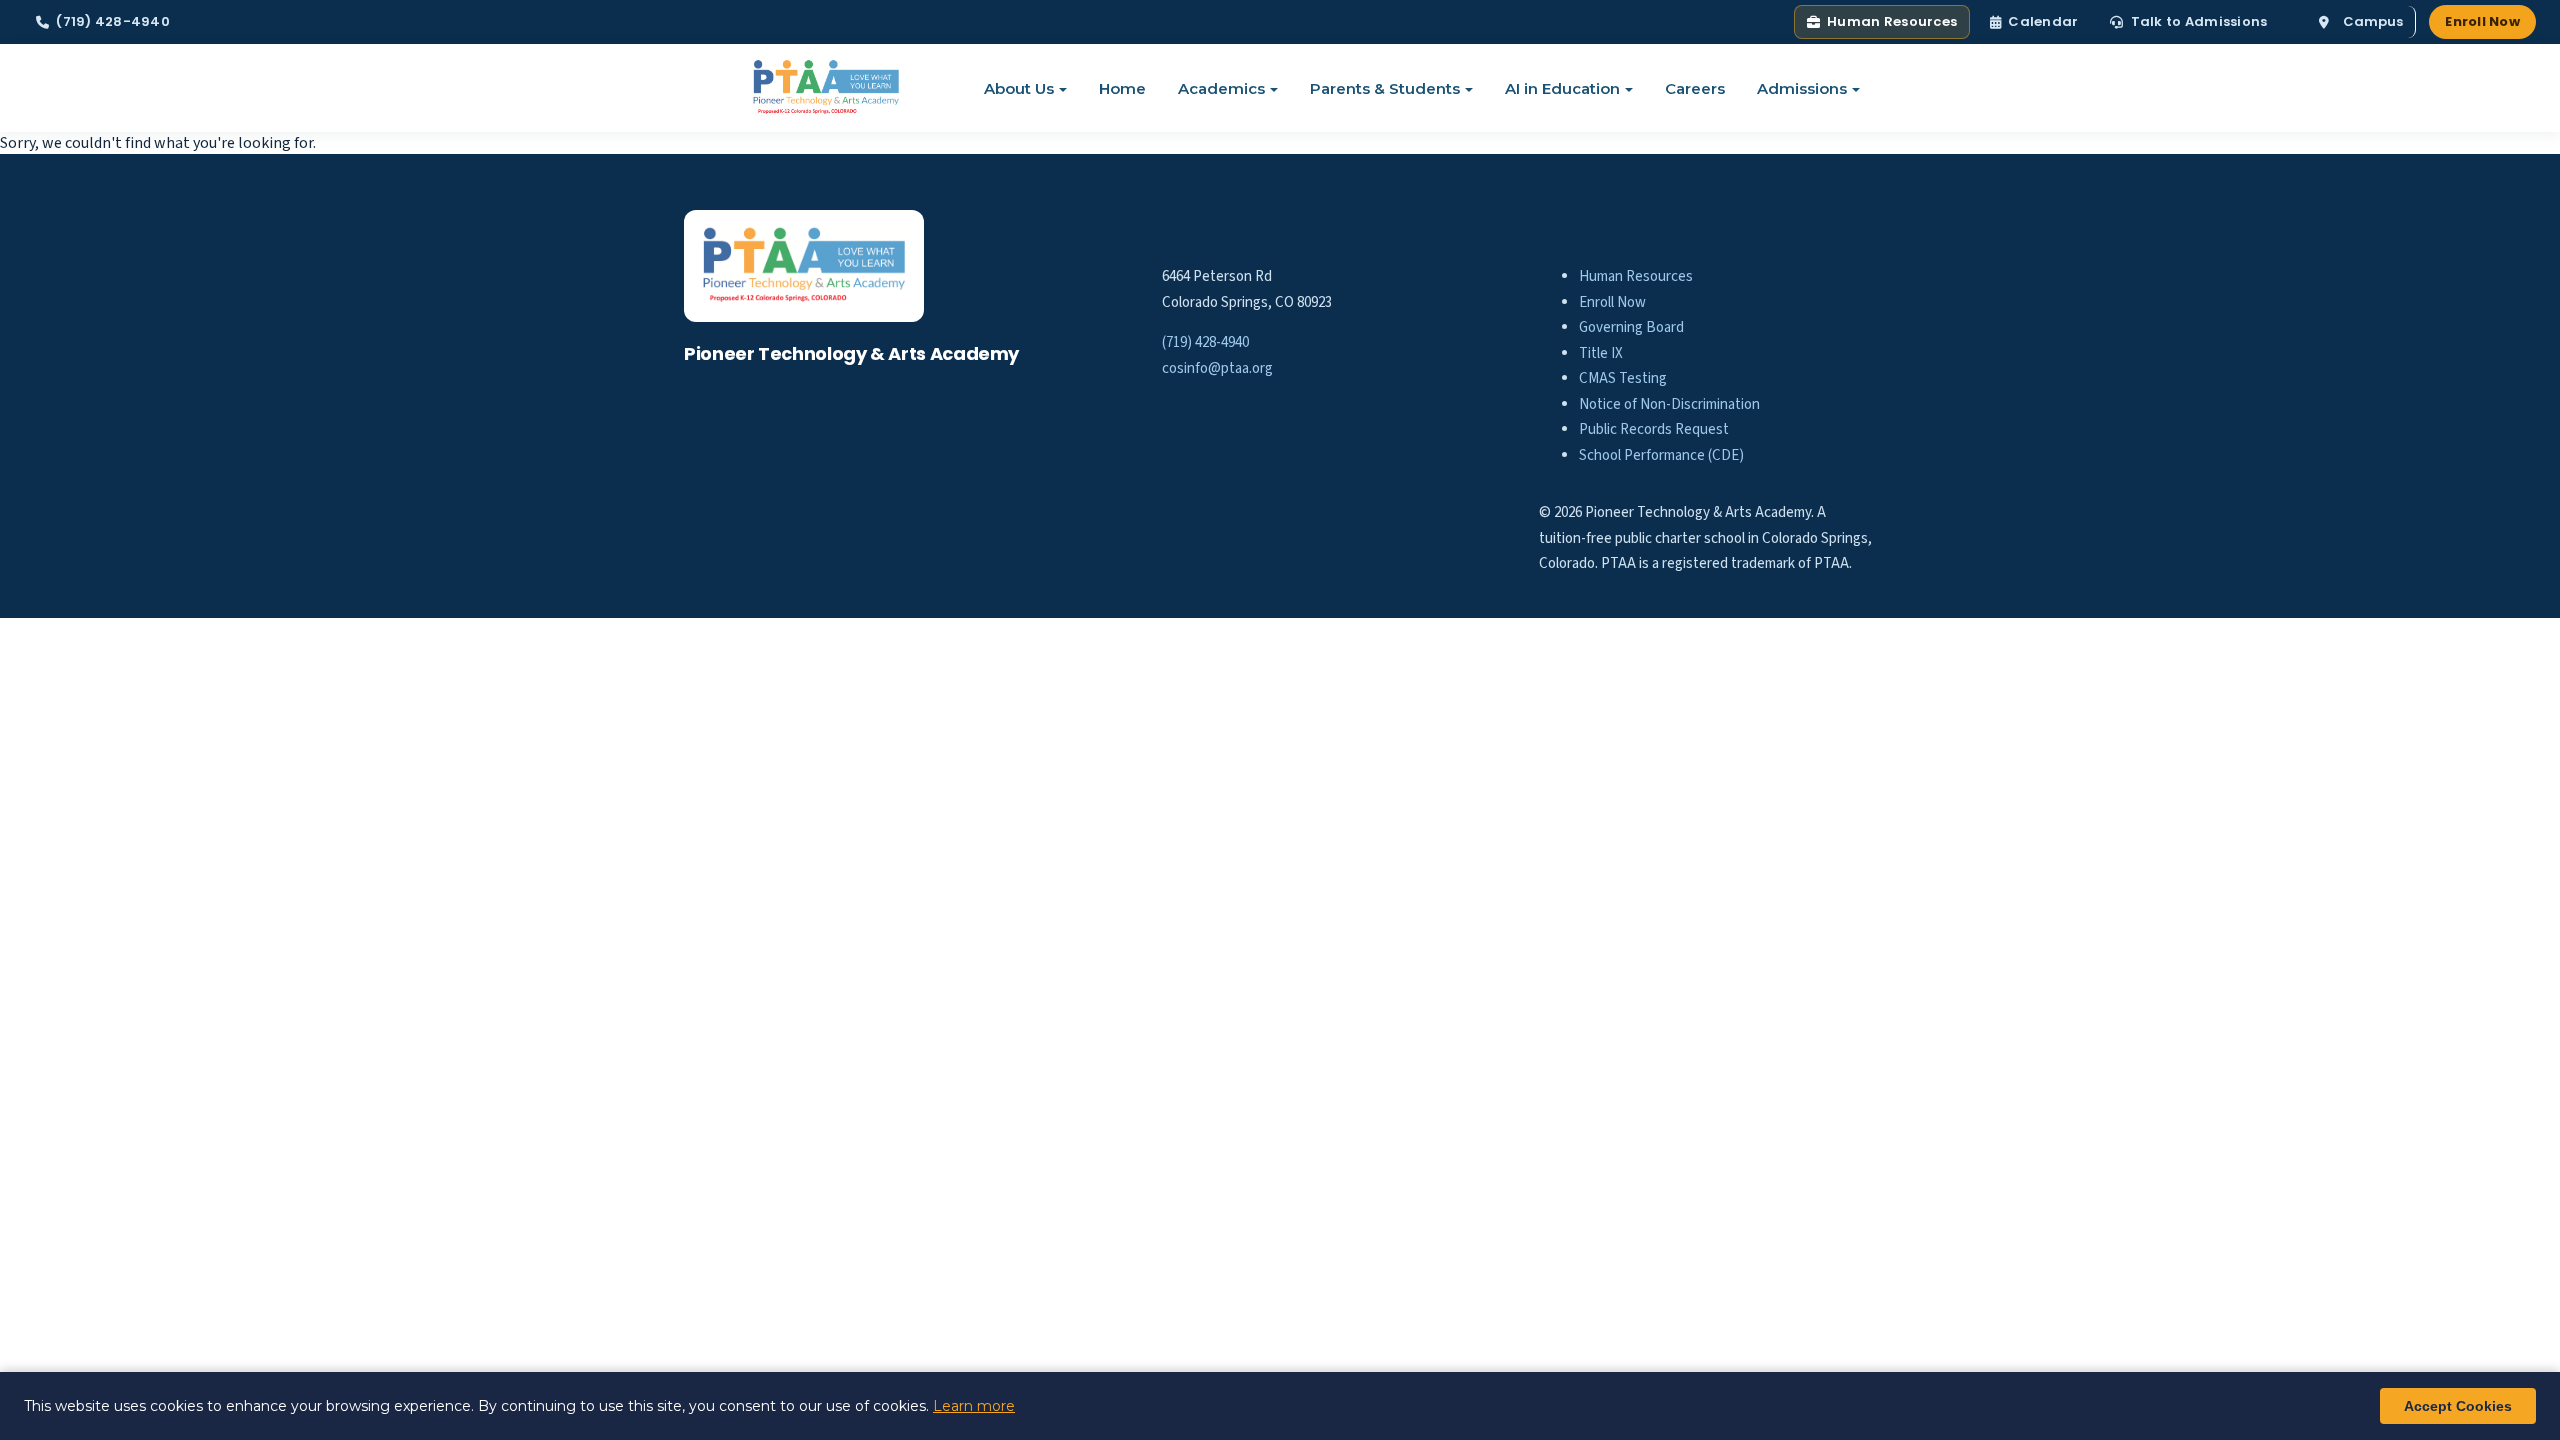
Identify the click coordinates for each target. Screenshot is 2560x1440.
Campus (2373, 21)
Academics (1221, 88)
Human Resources (1892, 21)
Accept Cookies (2458, 1406)
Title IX (1601, 353)
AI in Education (1562, 88)
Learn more (974, 1406)
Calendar (2043, 21)
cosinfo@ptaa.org (1217, 368)
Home (1122, 88)
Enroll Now (2482, 21)
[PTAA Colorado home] (826, 88)
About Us (1019, 88)
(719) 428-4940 (113, 21)
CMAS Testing (1623, 378)
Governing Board (1631, 327)
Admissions (1802, 88)
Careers (1695, 88)
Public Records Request (1654, 429)
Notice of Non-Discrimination (1669, 404)
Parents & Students (1385, 88)
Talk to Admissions (2199, 21)
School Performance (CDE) (1661, 455)
